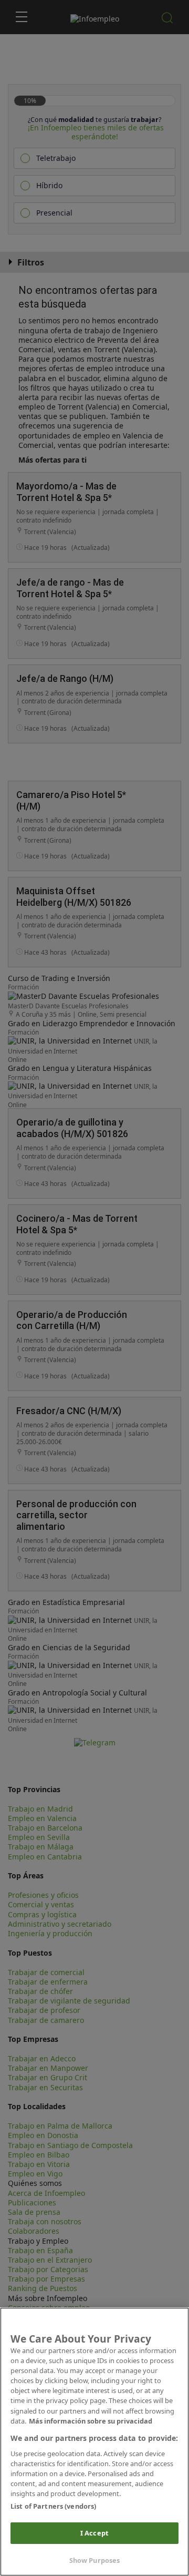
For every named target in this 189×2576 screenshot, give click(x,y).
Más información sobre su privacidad (91, 2421)
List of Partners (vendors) (53, 2506)
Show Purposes (95, 2560)
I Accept (94, 2533)
